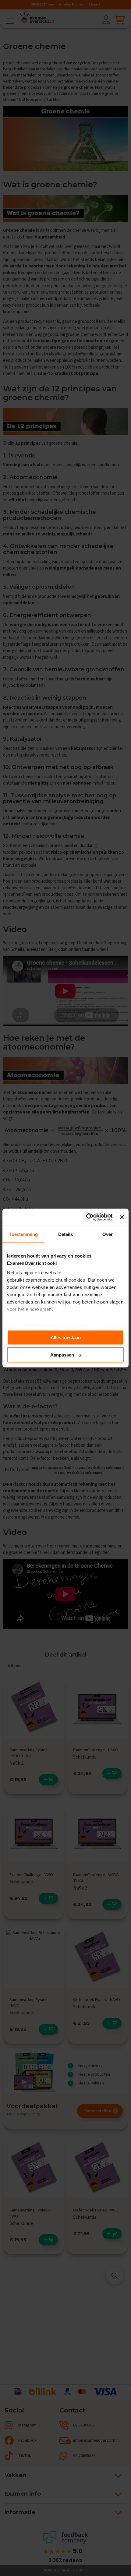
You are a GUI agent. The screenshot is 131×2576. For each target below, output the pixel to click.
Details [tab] (66, 1234)
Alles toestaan (66, 1337)
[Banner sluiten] (122, 1217)
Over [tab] (108, 1234)
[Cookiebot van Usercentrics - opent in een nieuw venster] (86, 1217)
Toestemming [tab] (23, 1234)
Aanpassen (62, 1355)
